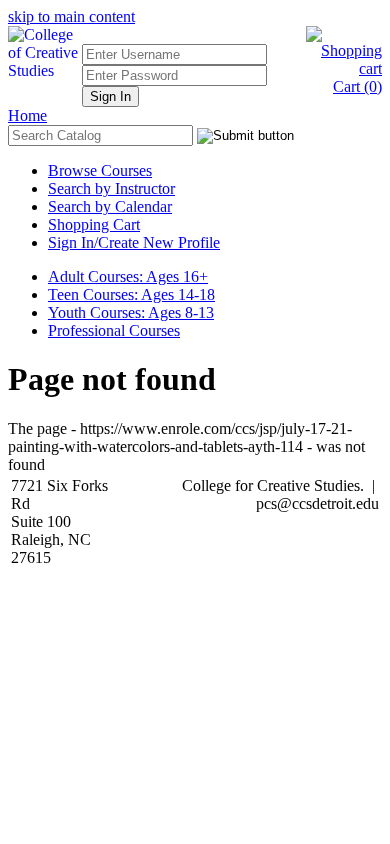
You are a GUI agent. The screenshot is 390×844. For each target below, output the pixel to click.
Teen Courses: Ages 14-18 (131, 294)
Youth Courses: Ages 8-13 (131, 312)
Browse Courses (100, 170)
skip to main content (71, 16)
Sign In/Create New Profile (134, 242)
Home (27, 115)
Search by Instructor (111, 188)
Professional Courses (114, 330)
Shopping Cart (94, 224)
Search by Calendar (110, 206)
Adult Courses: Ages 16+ (128, 276)
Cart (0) (357, 86)
